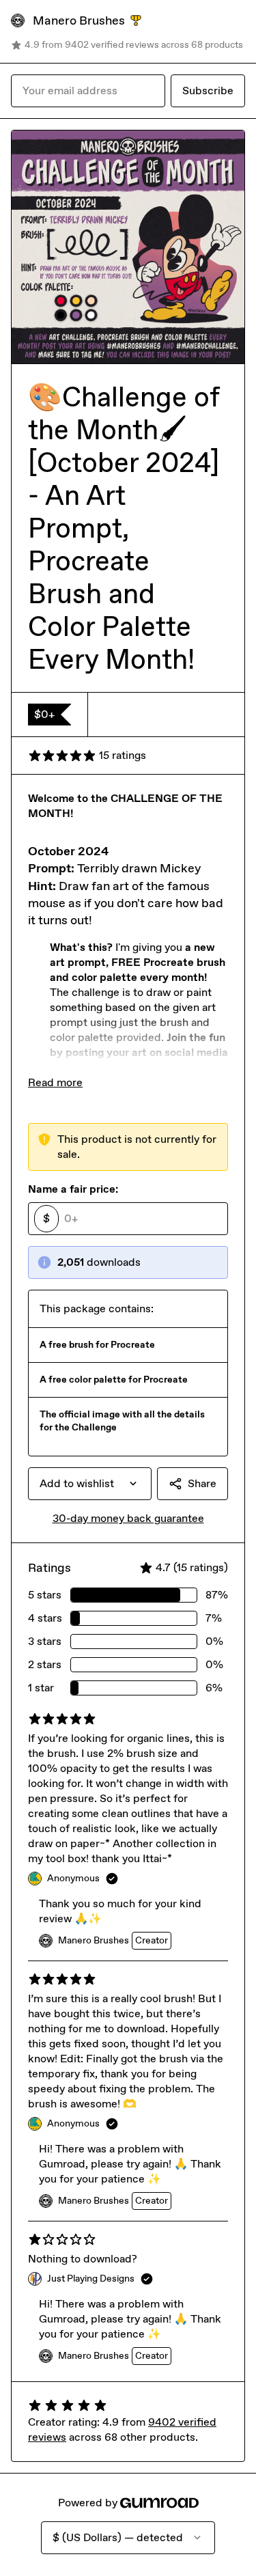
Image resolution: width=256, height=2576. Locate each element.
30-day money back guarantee (128, 1518)
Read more (55, 1082)
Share (202, 1483)
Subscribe (208, 91)
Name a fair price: (73, 1189)
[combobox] (90, 1484)
